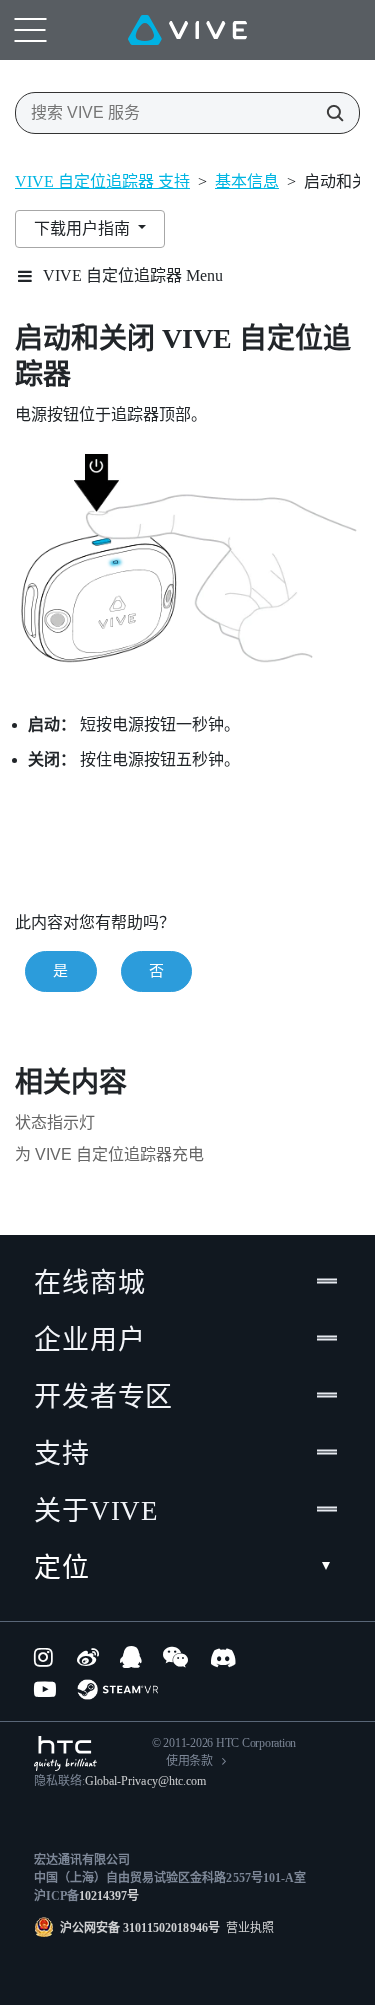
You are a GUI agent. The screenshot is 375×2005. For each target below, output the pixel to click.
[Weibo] (88, 1657)
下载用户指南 (84, 228)
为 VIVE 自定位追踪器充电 (109, 1154)
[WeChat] (175, 1657)
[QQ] (131, 1657)
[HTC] (65, 1753)
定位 (62, 1568)
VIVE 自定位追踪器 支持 (102, 181)
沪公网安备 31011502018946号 (140, 1928)
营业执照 (247, 1928)
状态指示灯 (55, 1122)
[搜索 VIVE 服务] (329, 113)
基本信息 (247, 181)
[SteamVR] (117, 1689)
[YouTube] (45, 1689)
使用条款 (189, 1761)
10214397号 (109, 1896)
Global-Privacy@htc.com (145, 1781)
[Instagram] (45, 1657)
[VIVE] (187, 30)
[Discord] (223, 1657)
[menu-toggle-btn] (30, 30)
